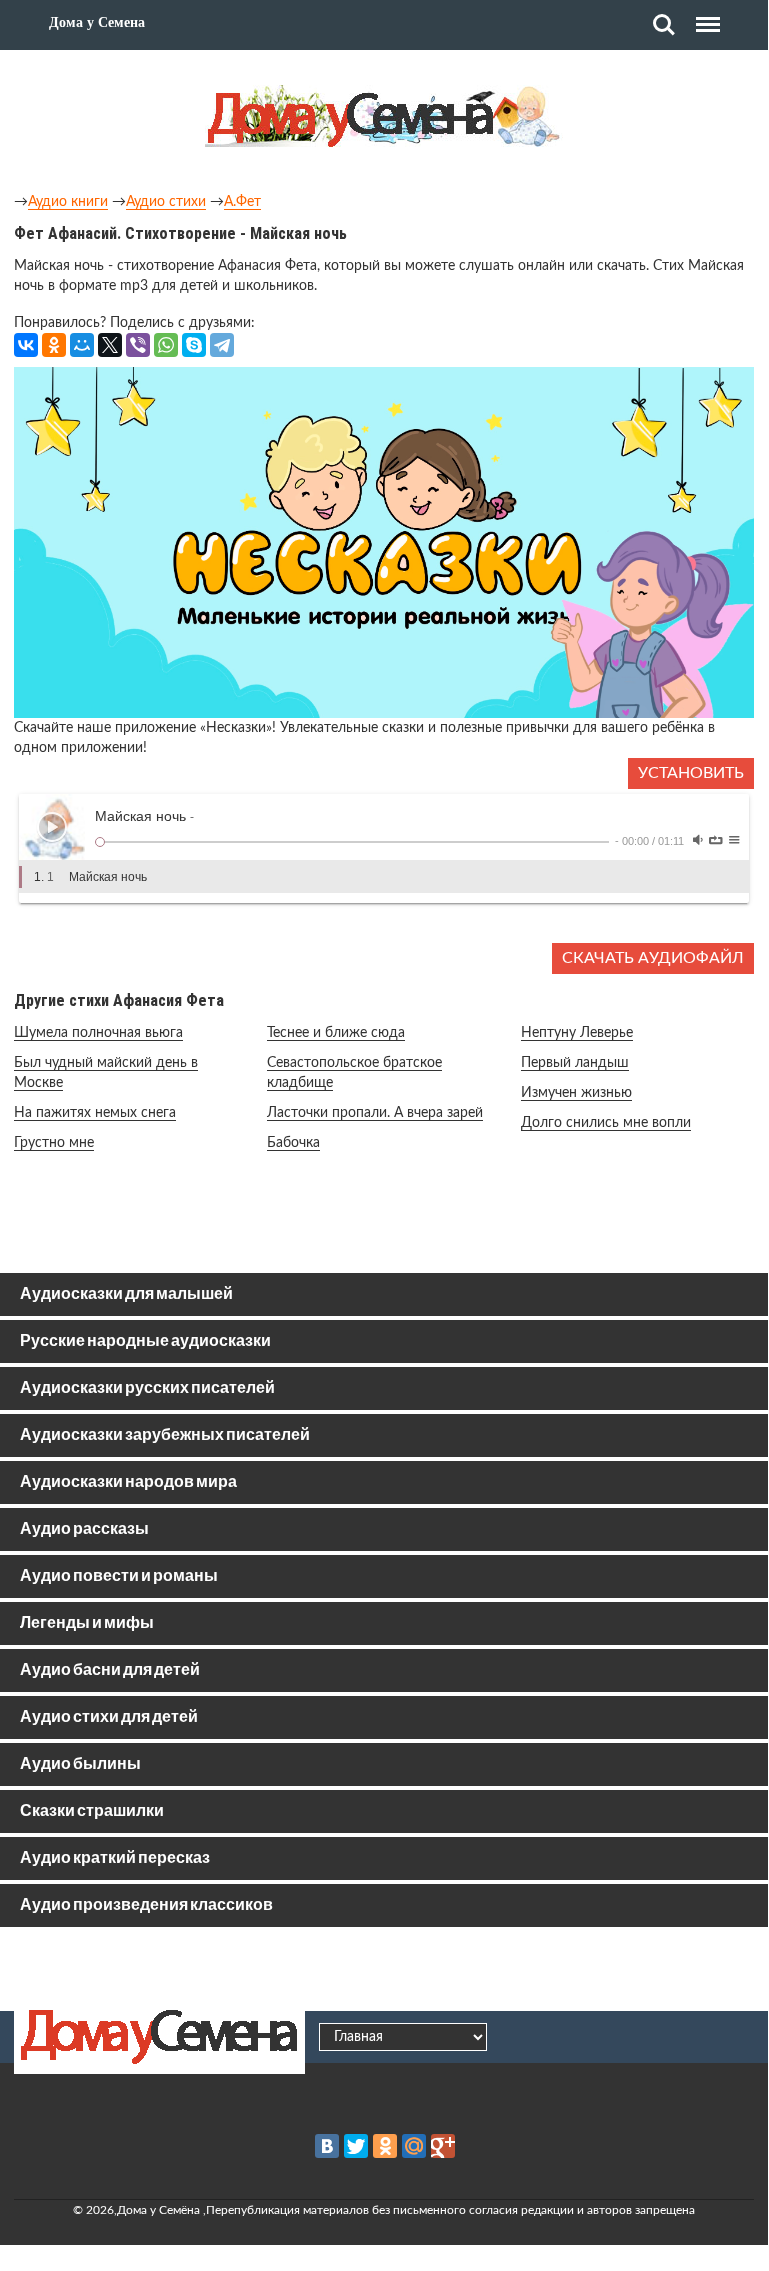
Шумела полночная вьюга (98, 1033)
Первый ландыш (575, 1063)
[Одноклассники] (54, 345)
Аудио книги (68, 202)
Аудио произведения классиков (146, 1905)
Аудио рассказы (84, 1529)
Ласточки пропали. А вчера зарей (375, 1113)
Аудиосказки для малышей (126, 1294)
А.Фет (242, 202)
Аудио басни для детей (110, 1670)
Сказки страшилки (92, 1811)
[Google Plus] (443, 2146)
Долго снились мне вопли (606, 1123)
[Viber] (138, 345)
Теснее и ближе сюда (336, 1033)
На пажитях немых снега (95, 1113)
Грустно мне (54, 1143)
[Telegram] (222, 345)
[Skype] (194, 345)
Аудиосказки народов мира (128, 1482)
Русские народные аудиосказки (145, 1341)
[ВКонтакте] (26, 345)
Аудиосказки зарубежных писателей (165, 1435)
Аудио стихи (166, 202)
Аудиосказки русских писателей (147, 1388)
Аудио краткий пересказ (115, 1858)
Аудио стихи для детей (109, 1717)
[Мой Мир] (82, 345)
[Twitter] (356, 2146)
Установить (691, 773)
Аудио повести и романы (119, 1576)
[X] (110, 345)
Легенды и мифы (87, 1623)
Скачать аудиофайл (653, 958)
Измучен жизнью (576, 1093)
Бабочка (293, 1143)
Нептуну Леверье (577, 1033)
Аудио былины (80, 1764)
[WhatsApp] (166, 345)
